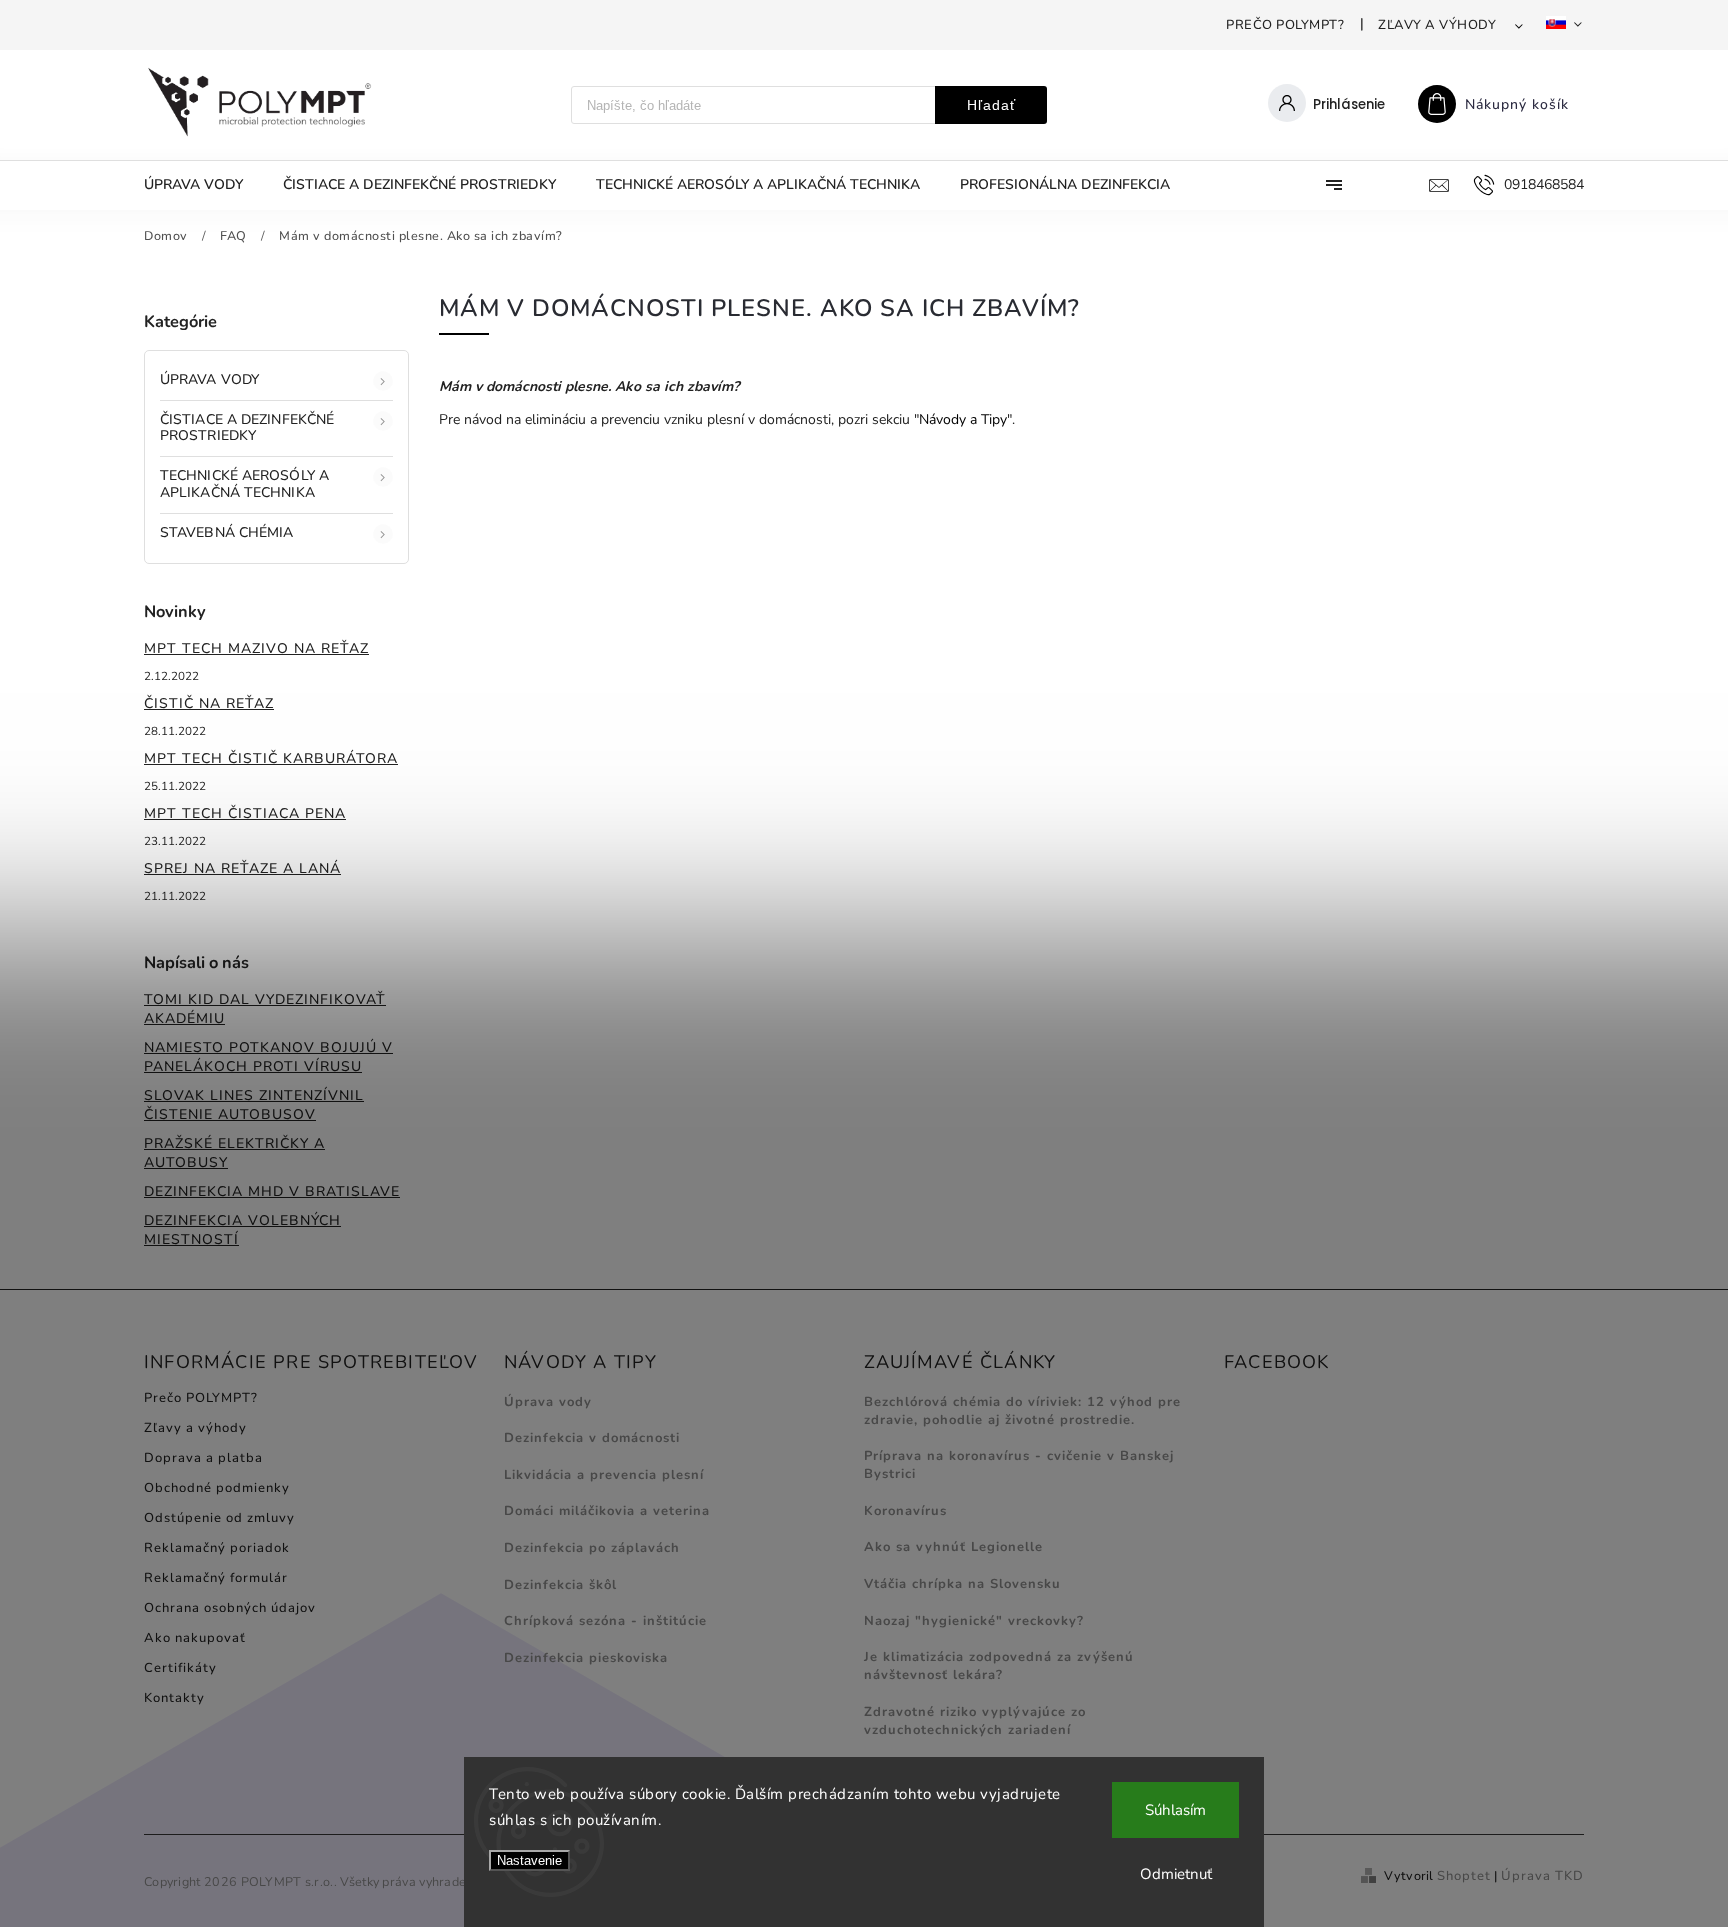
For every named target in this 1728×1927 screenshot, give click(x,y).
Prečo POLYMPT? (1285, 25)
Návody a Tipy (963, 419)
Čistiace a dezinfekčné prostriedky (247, 428)
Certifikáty (180, 1668)
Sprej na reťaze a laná (242, 868)
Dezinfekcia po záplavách (592, 1548)
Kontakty (174, 1698)
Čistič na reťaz (209, 703)
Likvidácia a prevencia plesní (604, 1475)
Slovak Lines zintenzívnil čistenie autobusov (254, 1105)
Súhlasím (1175, 1810)
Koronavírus (905, 1511)
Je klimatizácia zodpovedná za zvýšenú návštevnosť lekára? (999, 1666)
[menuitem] (203, 185)
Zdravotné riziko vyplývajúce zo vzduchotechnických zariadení (975, 1721)
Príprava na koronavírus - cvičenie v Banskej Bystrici (1019, 1465)
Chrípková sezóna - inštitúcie (605, 1621)
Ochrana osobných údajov (230, 1608)
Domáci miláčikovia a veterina (607, 1511)
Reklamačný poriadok (217, 1548)
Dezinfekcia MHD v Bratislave (272, 1191)
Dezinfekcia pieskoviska (586, 1658)
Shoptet (1464, 1876)
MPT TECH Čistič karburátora (271, 758)
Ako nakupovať (195, 1638)
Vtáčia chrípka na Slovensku (962, 1584)
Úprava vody (209, 379)
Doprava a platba (203, 1458)
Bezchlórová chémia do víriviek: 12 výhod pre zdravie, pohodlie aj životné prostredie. (1022, 1411)
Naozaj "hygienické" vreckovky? (974, 1621)
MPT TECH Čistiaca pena (245, 813)
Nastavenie (529, 1860)
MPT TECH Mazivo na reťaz (256, 648)
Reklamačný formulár (216, 1578)
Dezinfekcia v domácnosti (592, 1438)
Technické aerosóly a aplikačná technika (244, 484)
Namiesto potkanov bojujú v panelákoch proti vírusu (268, 1057)
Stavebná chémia (227, 532)
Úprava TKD (1542, 1876)
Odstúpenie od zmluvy (219, 1518)
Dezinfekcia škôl (560, 1585)
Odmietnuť (1176, 1874)
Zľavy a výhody (1437, 25)
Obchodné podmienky (217, 1488)
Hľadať (991, 105)
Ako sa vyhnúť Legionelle (953, 1547)
